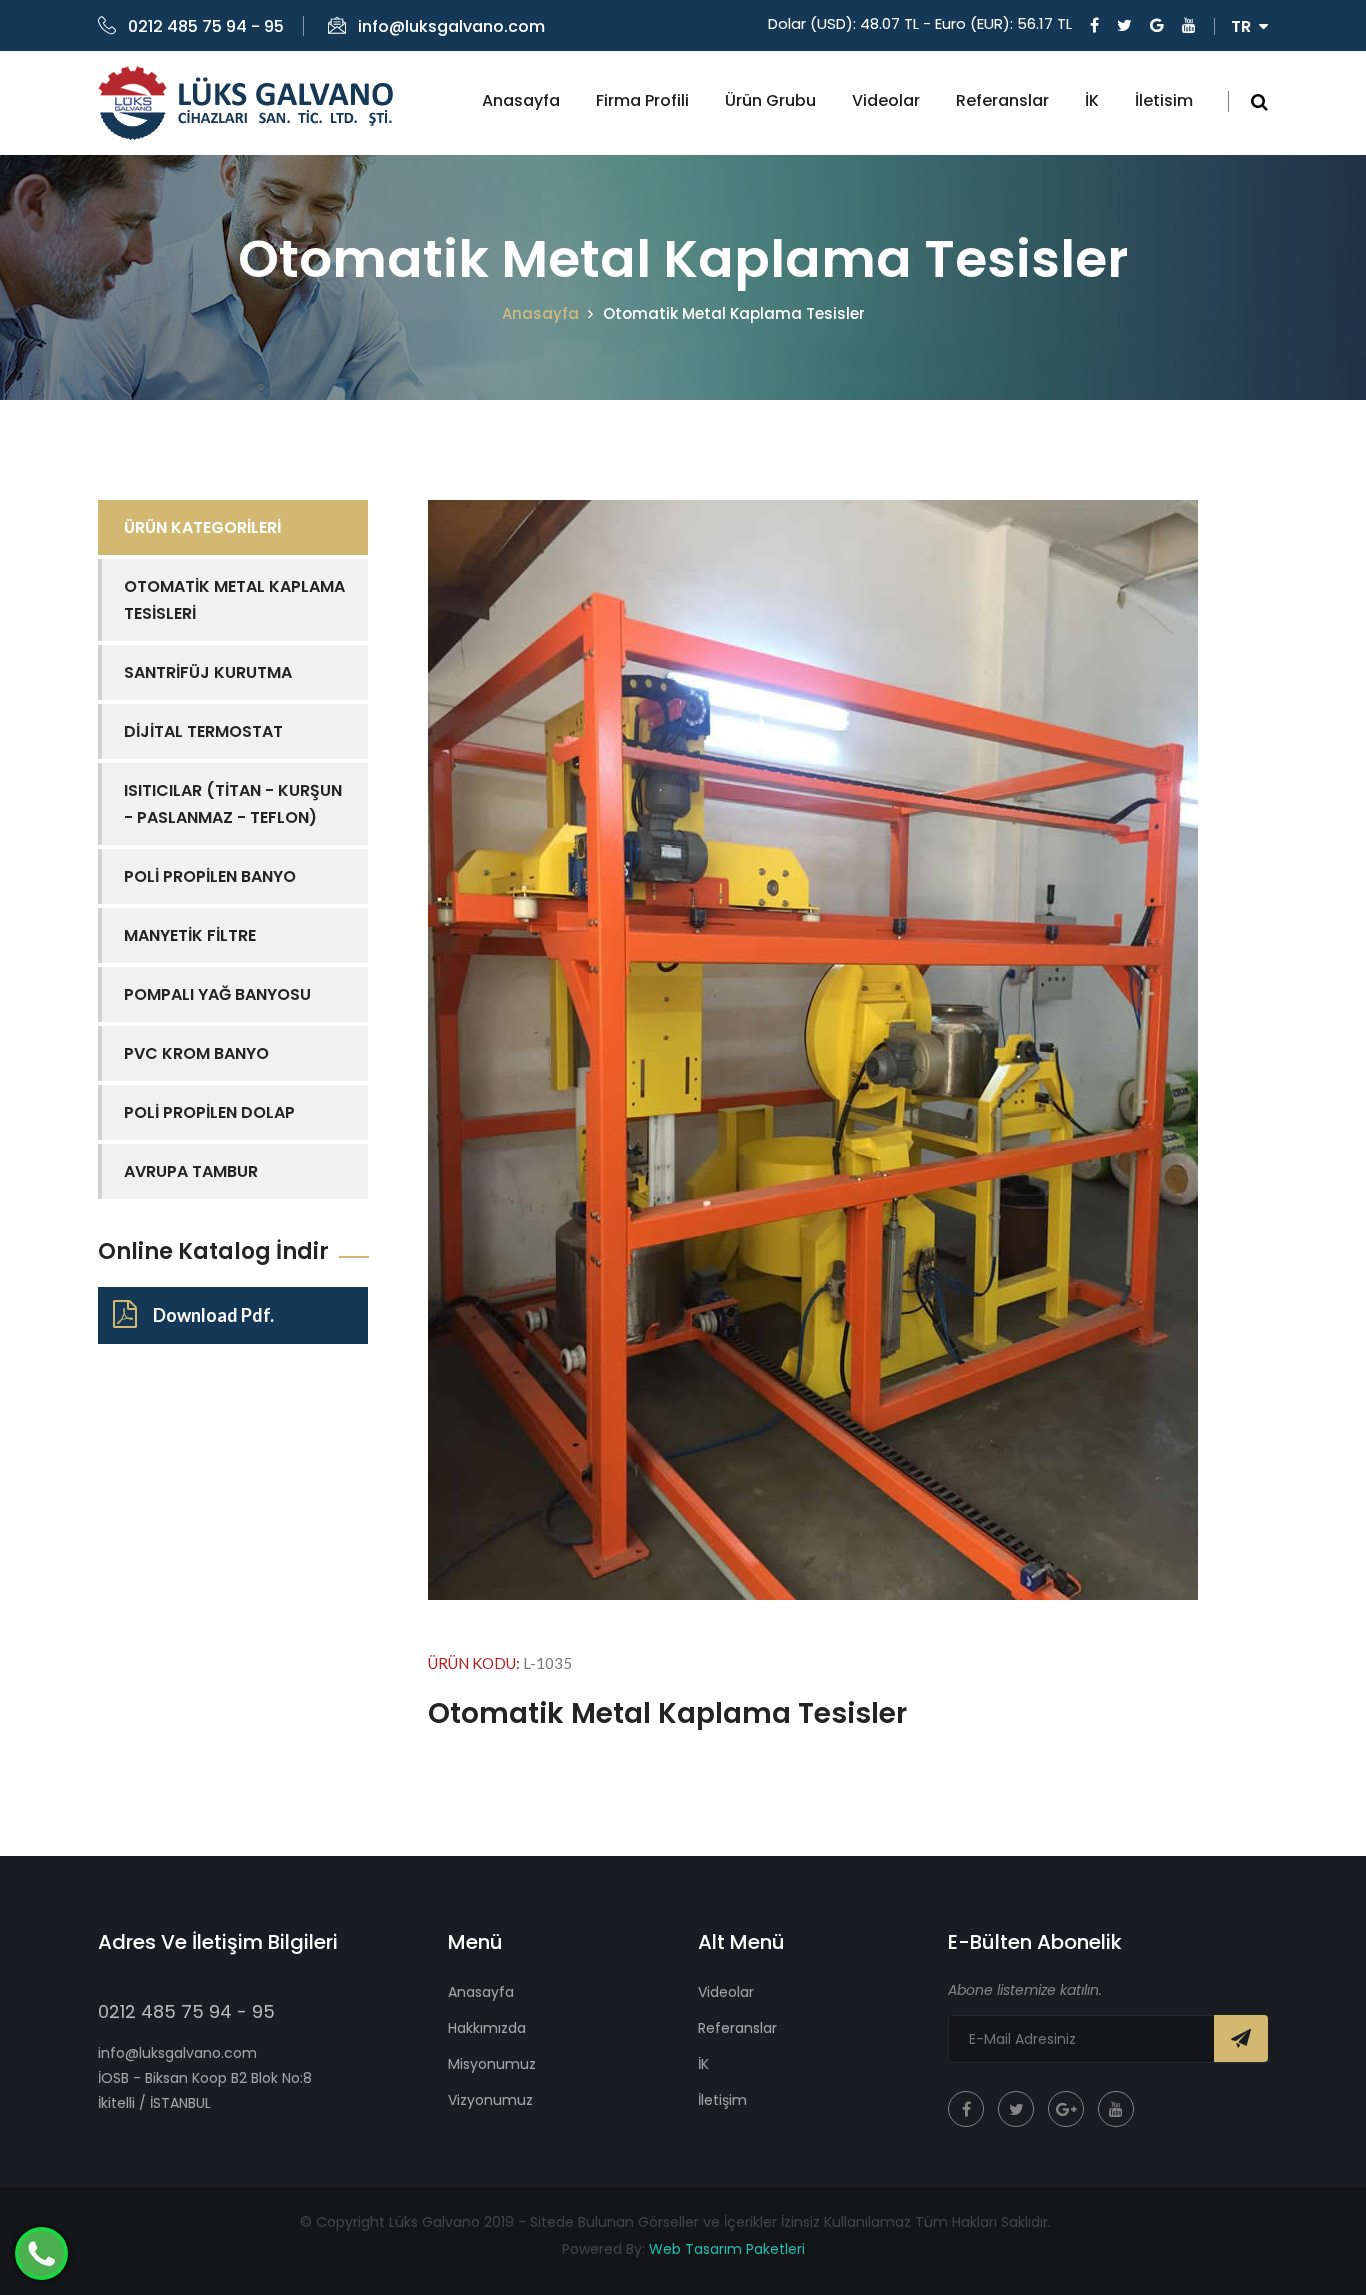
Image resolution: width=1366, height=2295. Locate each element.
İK (1092, 100)
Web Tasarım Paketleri (727, 2249)
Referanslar (1002, 100)
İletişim (722, 2100)
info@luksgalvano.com (451, 26)
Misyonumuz (492, 2064)
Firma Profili (642, 100)
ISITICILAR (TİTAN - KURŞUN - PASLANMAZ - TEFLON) (233, 804)
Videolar (886, 100)
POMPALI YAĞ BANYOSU (217, 994)
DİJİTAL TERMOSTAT (203, 731)
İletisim (1164, 100)
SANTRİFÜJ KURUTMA (208, 672)
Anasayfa (521, 100)
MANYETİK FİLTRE (190, 935)
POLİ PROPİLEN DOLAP (209, 1112)
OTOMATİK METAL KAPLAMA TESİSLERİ (234, 600)
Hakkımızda (487, 2028)
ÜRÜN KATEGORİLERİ (202, 527)
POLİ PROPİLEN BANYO (210, 876)
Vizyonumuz (490, 2100)
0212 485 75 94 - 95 (206, 26)
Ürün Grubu (770, 100)
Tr (1245, 26)
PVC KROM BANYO (196, 1053)
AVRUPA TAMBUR (191, 1171)
